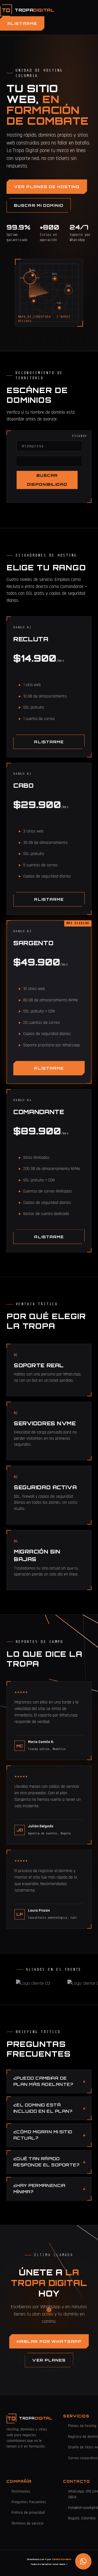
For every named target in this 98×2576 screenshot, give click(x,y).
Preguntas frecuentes (29, 2502)
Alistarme (22, 23)
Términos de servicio (27, 2523)
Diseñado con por (49, 2559)
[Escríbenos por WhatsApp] (83, 2561)
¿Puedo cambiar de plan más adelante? (43, 2081)
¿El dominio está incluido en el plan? (43, 2108)
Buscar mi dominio (39, 205)
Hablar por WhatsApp (49, 2341)
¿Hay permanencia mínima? (39, 2189)
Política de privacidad (28, 2513)
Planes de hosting (82, 2426)
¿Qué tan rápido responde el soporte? (46, 2162)
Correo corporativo (83, 2458)
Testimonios (21, 2491)
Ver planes (49, 2360)
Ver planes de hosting (47, 187)
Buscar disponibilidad (47, 480)
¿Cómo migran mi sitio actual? (43, 2135)
